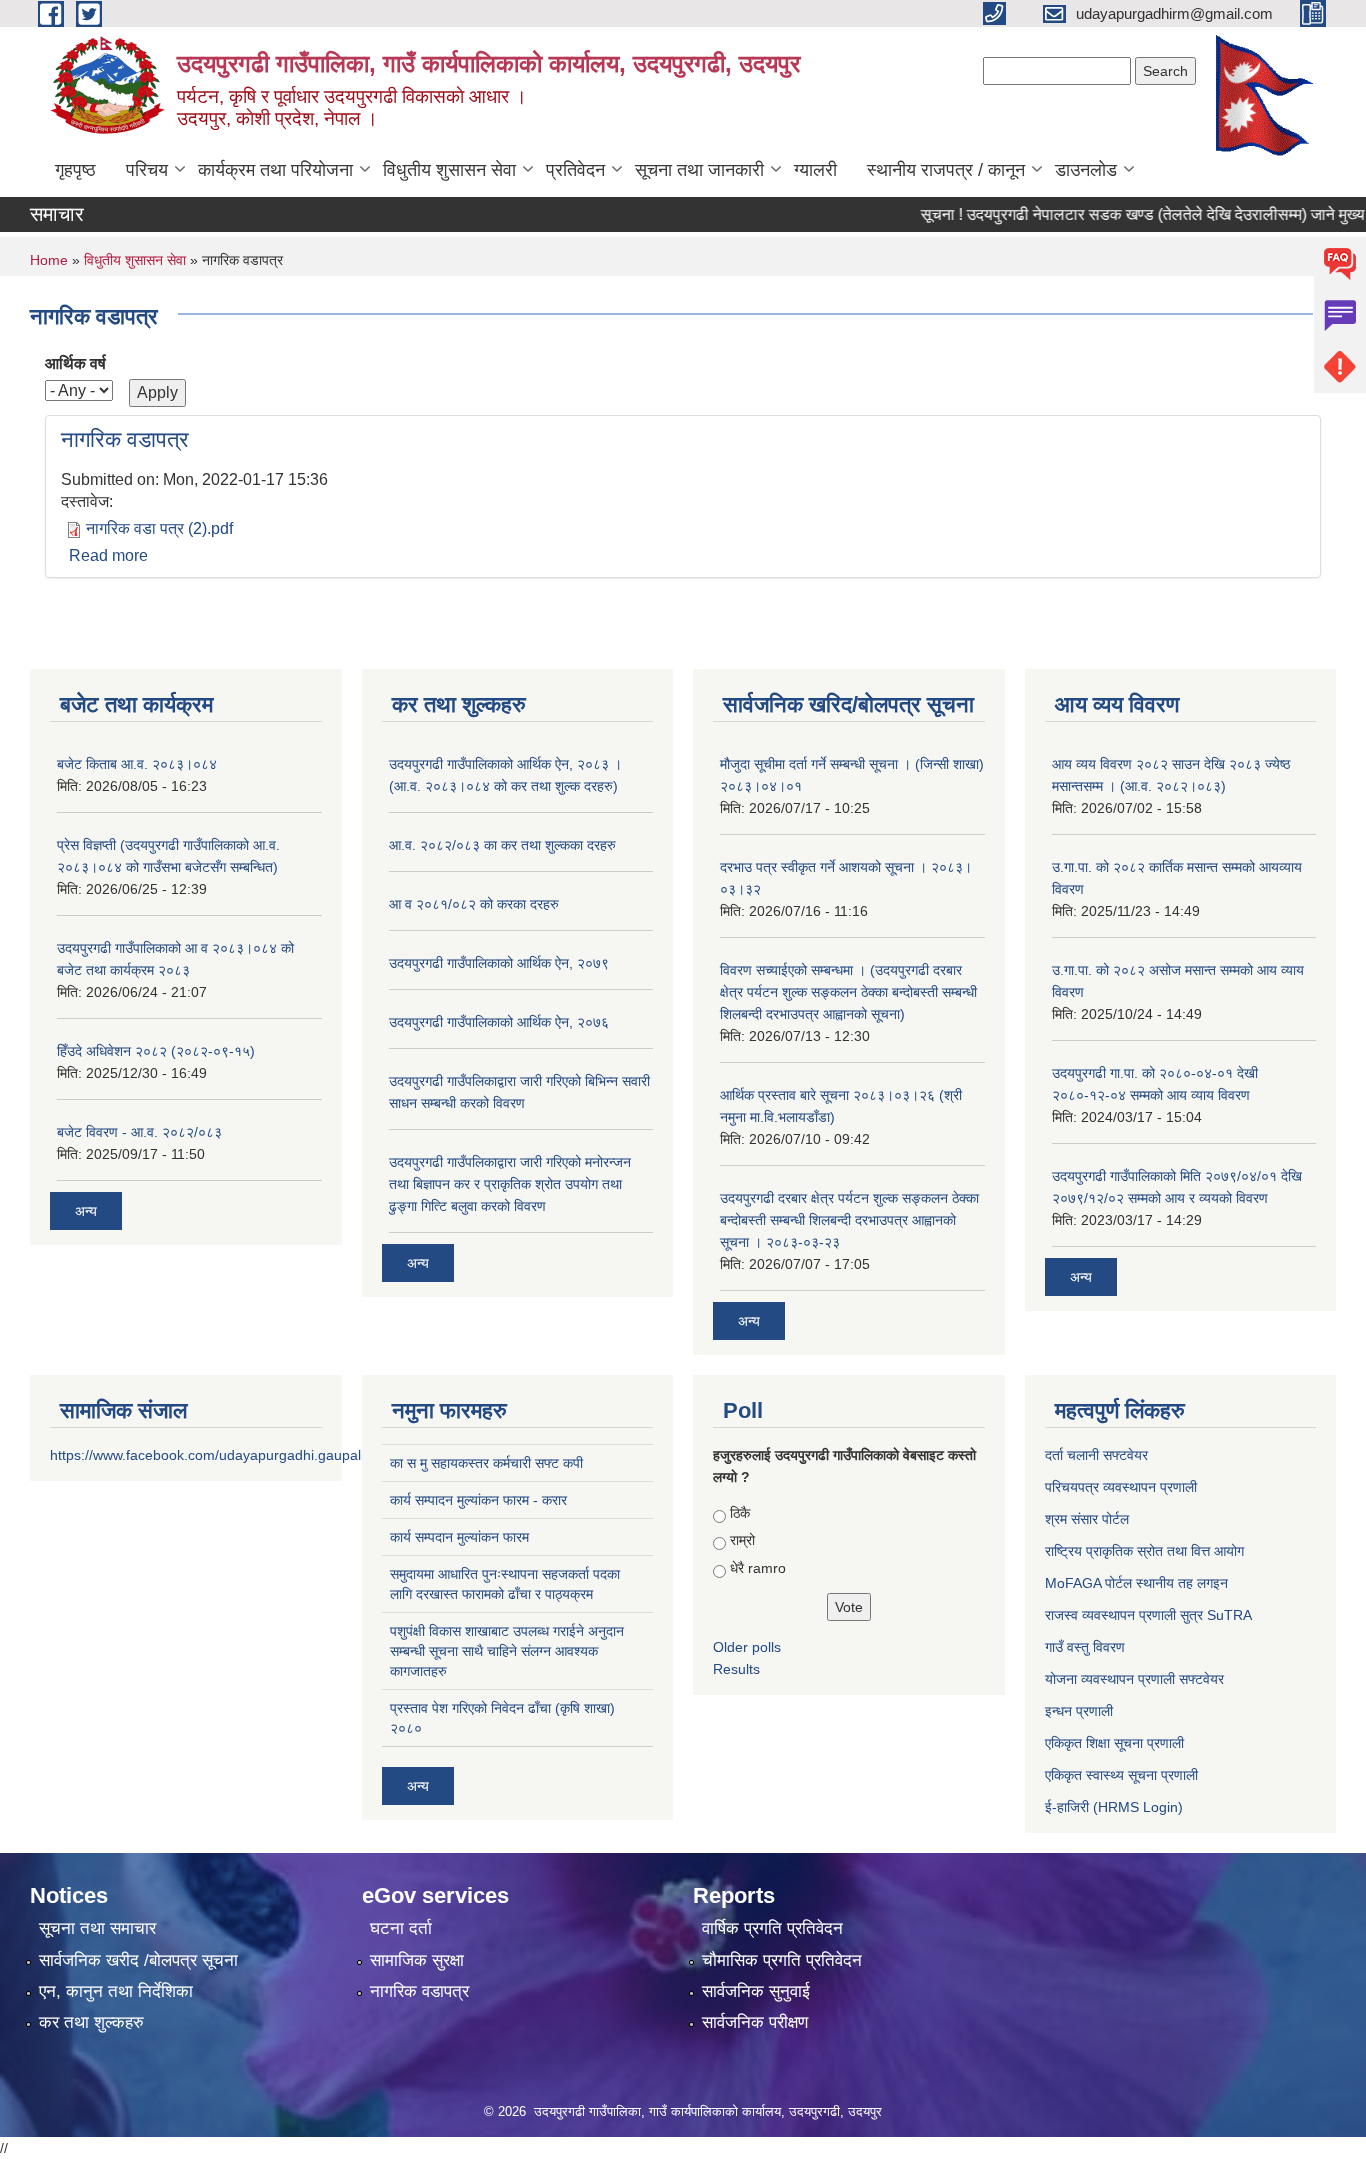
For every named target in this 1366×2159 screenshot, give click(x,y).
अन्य (86, 1211)
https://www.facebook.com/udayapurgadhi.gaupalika (214, 1455)
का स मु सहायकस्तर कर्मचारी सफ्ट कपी (486, 1463)
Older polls (747, 1647)
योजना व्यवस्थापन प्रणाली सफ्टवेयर (1134, 1679)
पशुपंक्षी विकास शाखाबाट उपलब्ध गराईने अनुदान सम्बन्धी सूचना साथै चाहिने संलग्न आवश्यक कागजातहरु (507, 1651)
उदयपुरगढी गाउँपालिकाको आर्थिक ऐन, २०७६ (499, 1022)
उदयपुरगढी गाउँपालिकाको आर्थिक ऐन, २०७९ (499, 963)
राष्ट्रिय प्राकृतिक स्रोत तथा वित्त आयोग (1144, 1551)
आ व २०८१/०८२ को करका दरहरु (474, 904)
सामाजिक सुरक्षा (417, 1960)
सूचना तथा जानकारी (699, 170)
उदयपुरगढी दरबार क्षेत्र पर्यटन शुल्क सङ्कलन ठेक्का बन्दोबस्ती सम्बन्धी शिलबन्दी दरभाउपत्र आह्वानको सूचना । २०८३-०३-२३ (849, 1220)
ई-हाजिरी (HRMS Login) (1114, 1807)
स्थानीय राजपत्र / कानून (946, 170)
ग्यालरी (815, 170)
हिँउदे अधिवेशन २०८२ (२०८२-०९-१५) (156, 1051)
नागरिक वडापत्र (125, 439)
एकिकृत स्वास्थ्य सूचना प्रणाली (1121, 1775)
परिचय (147, 170)
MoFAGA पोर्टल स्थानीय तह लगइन (1136, 1583)
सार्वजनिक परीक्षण (755, 2022)
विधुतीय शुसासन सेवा (449, 170)
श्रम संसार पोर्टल (1087, 1519)
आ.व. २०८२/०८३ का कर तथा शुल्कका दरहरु (502, 845)
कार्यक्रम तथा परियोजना (275, 170)
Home (49, 260)
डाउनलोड (1086, 170)
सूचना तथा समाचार (97, 1928)
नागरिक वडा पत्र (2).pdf (159, 528)
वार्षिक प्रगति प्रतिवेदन (772, 1928)
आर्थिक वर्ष (75, 363)
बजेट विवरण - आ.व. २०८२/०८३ (139, 1132)
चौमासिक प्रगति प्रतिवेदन (782, 1960)
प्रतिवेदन (575, 170)
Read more (108, 555)
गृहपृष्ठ (75, 170)
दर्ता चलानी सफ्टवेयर (1096, 1455)
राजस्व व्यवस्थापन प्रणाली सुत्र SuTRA (1148, 1615)
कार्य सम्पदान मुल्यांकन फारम (459, 1537)
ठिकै (740, 1513)
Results (736, 1669)
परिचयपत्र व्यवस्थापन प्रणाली (1121, 1487)
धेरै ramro (758, 1568)
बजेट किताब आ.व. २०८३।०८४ (137, 764)
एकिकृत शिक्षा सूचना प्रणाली (1114, 1743)
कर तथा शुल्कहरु (91, 2022)
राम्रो (742, 1540)
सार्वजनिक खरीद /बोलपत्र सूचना (138, 1960)
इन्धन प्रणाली (1079, 1711)
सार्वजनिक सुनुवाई (756, 1991)
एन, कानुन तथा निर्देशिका (116, 1991)
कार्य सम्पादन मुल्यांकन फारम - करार (478, 1500)
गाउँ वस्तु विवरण (1085, 1647)
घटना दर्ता (401, 1928)
